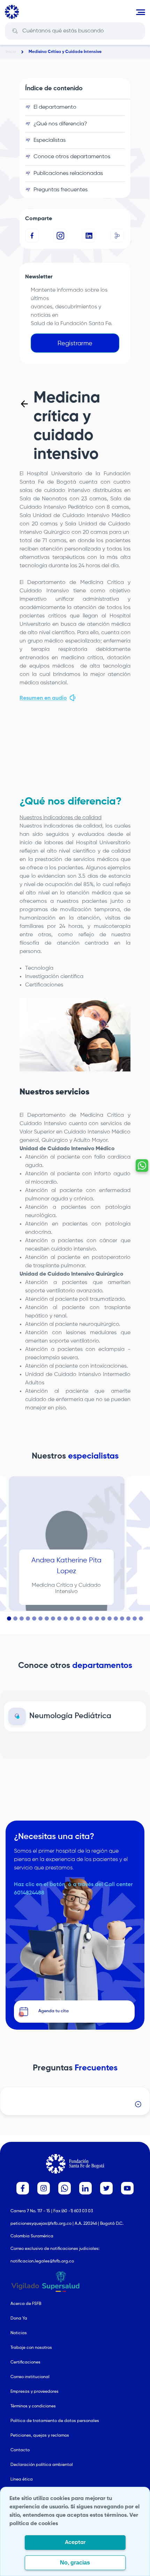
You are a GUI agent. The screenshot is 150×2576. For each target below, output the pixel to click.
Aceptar (75, 2543)
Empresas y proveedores (35, 2392)
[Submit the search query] (15, 31)
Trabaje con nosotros (31, 2348)
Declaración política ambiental (42, 2465)
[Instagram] (61, 236)
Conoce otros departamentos (72, 157)
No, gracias (75, 2563)
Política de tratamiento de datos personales (55, 2421)
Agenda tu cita (66, 1594)
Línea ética (22, 2479)
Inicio (11, 52)
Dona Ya (19, 2319)
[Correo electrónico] (118, 236)
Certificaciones (25, 2362)
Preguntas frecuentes (61, 190)
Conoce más (75, 1710)
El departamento (55, 107)
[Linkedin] (89, 236)
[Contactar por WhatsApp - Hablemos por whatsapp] (142, 1166)
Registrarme (75, 344)
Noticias (19, 2333)
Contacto (20, 2450)
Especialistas (50, 140)
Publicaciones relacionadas (68, 174)
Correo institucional (30, 2377)
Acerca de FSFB (26, 2304)
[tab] (9, 1618)
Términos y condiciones (33, 2406)
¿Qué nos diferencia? (60, 124)
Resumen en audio (43, 698)
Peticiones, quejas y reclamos (40, 2436)
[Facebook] (32, 236)
